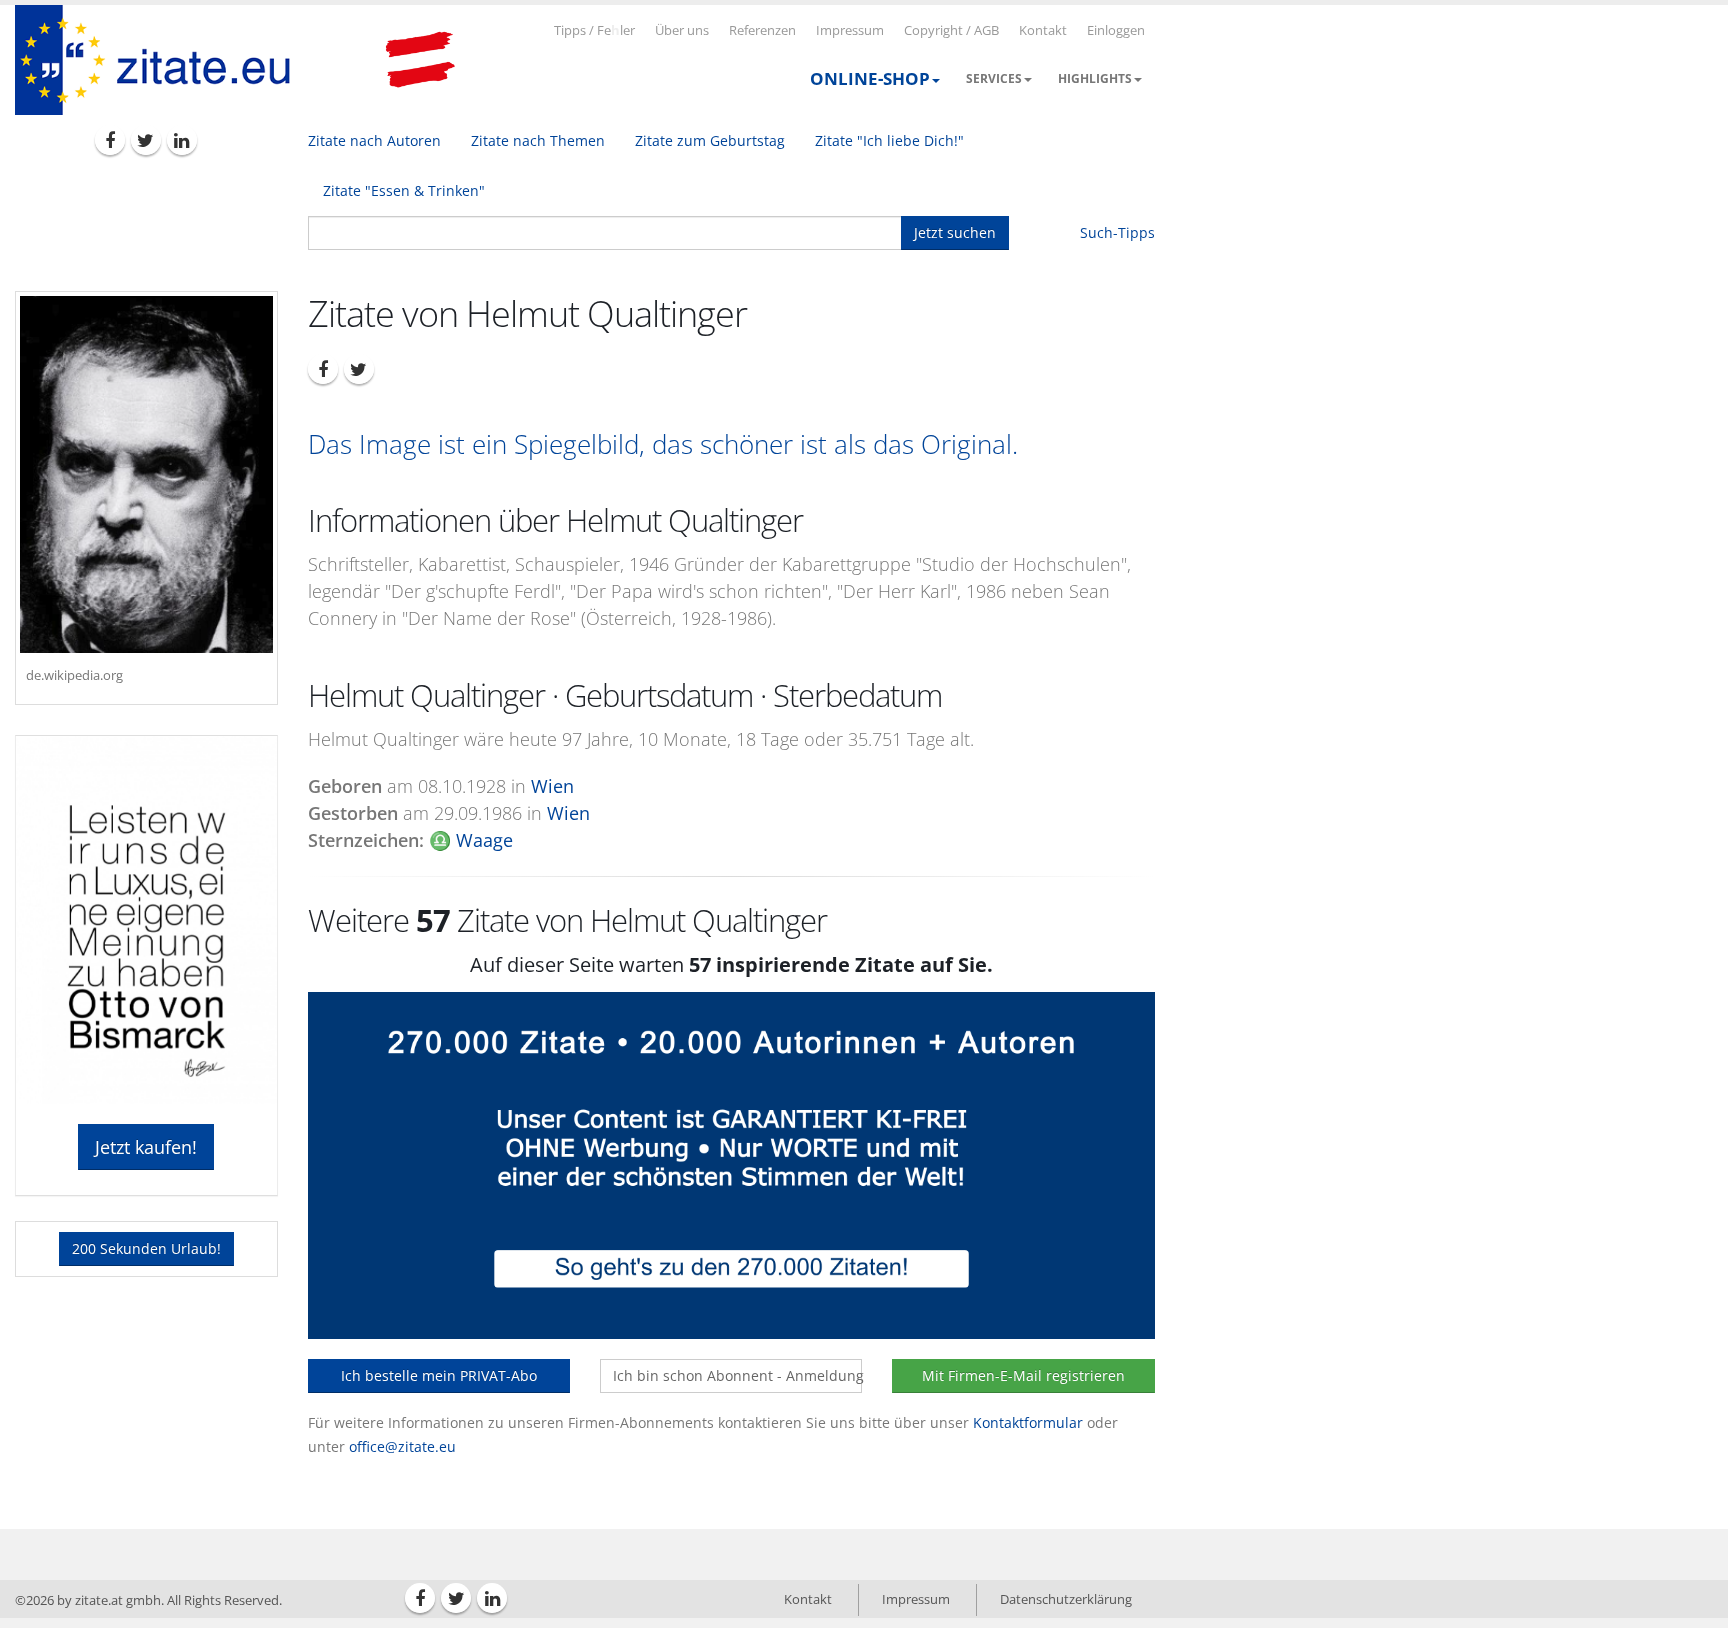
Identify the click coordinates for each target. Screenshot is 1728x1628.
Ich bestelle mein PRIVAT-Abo (439, 1375)
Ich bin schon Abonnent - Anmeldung (737, 1375)
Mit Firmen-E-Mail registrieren (1023, 1375)
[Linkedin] (182, 140)
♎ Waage (471, 840)
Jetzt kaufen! (146, 1147)
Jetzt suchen (955, 232)
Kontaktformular (1028, 1422)
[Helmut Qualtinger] (146, 474)
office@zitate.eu (402, 1446)
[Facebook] (110, 140)
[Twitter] (146, 140)
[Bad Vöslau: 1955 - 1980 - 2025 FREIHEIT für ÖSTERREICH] (420, 60)
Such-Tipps (1117, 232)
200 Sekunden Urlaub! (146, 1248)
